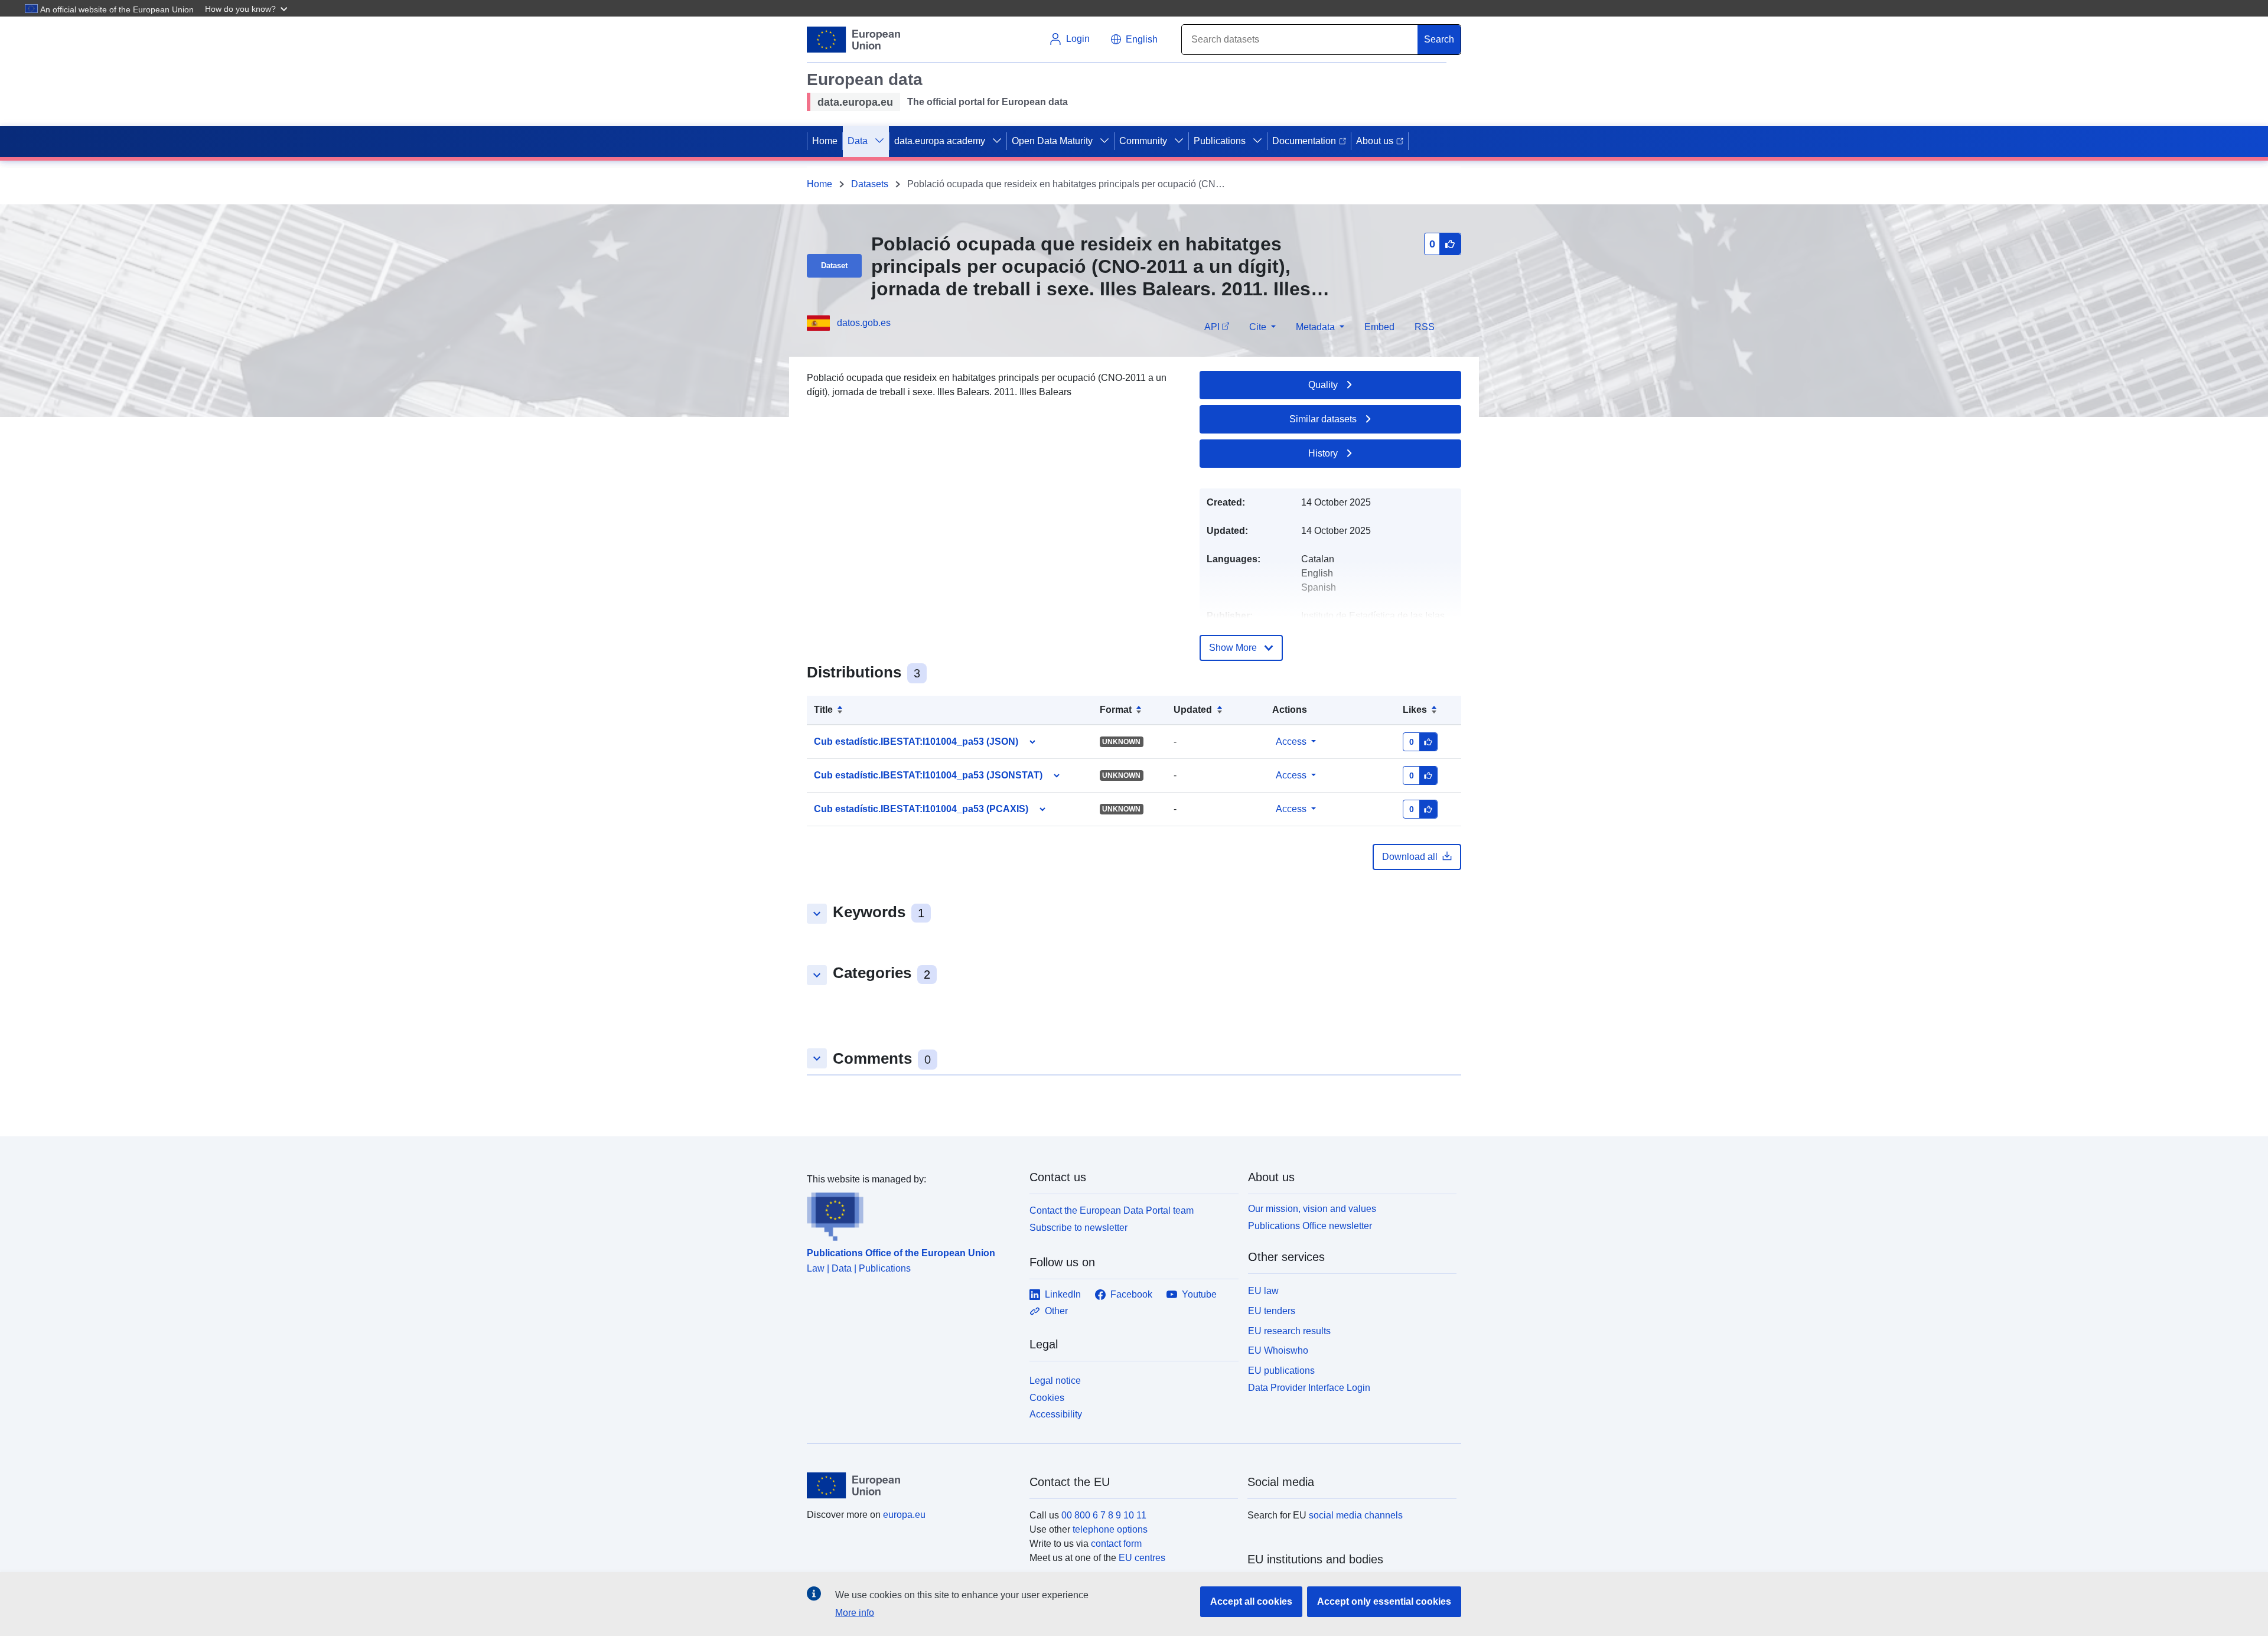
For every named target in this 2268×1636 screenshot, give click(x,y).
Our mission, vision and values (1312, 1209)
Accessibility (1056, 1414)
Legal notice (1055, 1381)
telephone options (1110, 1529)
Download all (1410, 857)
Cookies (1047, 1398)
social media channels (1356, 1515)
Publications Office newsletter (1310, 1226)
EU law (1263, 1291)
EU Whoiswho (1278, 1350)
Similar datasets (1323, 419)
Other (1056, 1311)
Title (823, 710)
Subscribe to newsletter (1078, 1228)
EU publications (1281, 1371)
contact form (1116, 1544)
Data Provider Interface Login (1309, 1388)
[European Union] (911, 1485)
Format (1116, 710)
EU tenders (1272, 1311)
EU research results (1289, 1331)
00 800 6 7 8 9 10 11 (1104, 1515)
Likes (1415, 710)
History (1323, 453)
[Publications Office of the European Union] (911, 1214)
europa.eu (904, 1515)
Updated (1193, 710)
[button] (247, 8)
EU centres (1142, 1558)
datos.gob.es (864, 323)
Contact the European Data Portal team (1112, 1210)
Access (1291, 742)
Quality (1323, 385)
